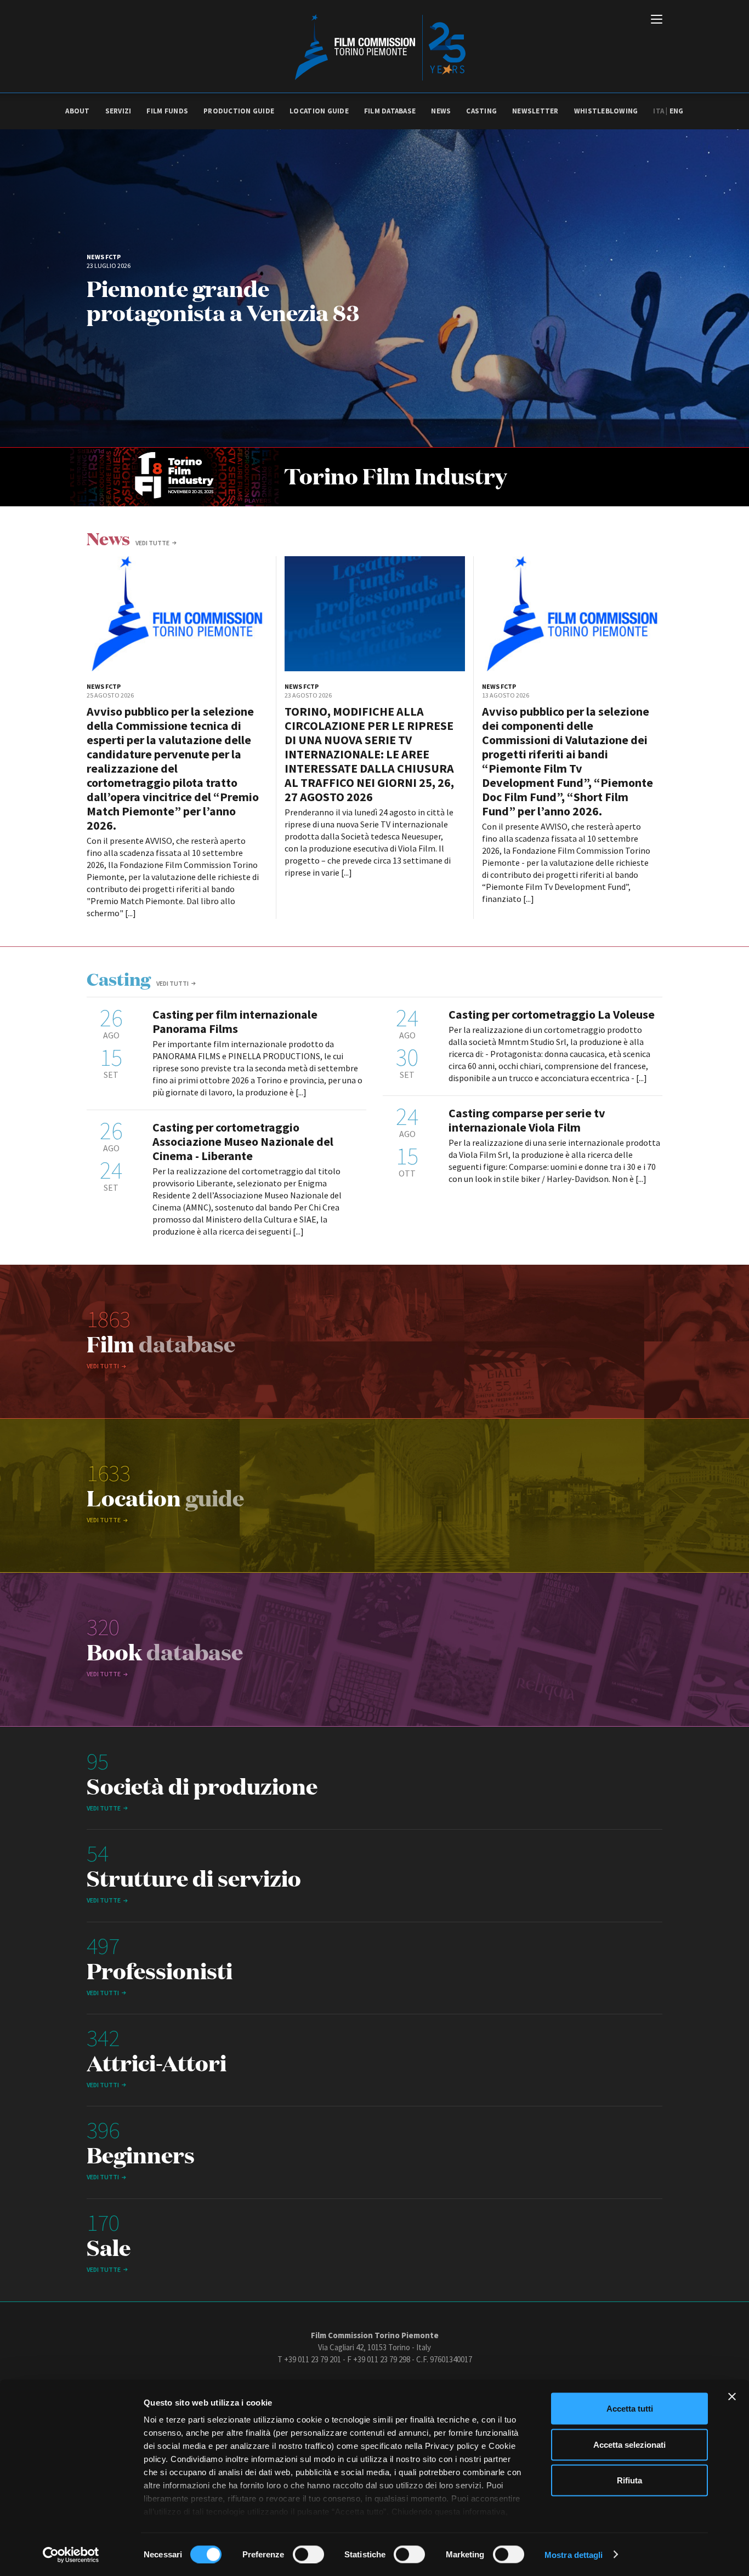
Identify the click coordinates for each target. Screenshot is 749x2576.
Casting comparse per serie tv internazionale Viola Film (527, 1120)
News (441, 111)
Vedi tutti (172, 983)
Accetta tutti (630, 2409)
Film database (390, 111)
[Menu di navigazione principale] (657, 20)
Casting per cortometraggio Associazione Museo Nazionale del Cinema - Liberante (243, 1141)
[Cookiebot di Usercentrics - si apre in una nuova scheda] (71, 2555)
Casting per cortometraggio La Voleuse (552, 1014)
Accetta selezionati (629, 2444)
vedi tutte (152, 543)
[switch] (308, 2554)
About (77, 111)
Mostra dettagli (574, 2554)
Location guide (319, 111)
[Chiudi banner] (732, 2397)
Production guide (239, 111)
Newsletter (535, 111)
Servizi (118, 111)
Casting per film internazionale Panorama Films (235, 1021)
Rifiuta (629, 2480)
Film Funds (167, 111)
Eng (677, 111)
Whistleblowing (606, 111)
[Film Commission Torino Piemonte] (375, 47)
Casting (481, 111)
